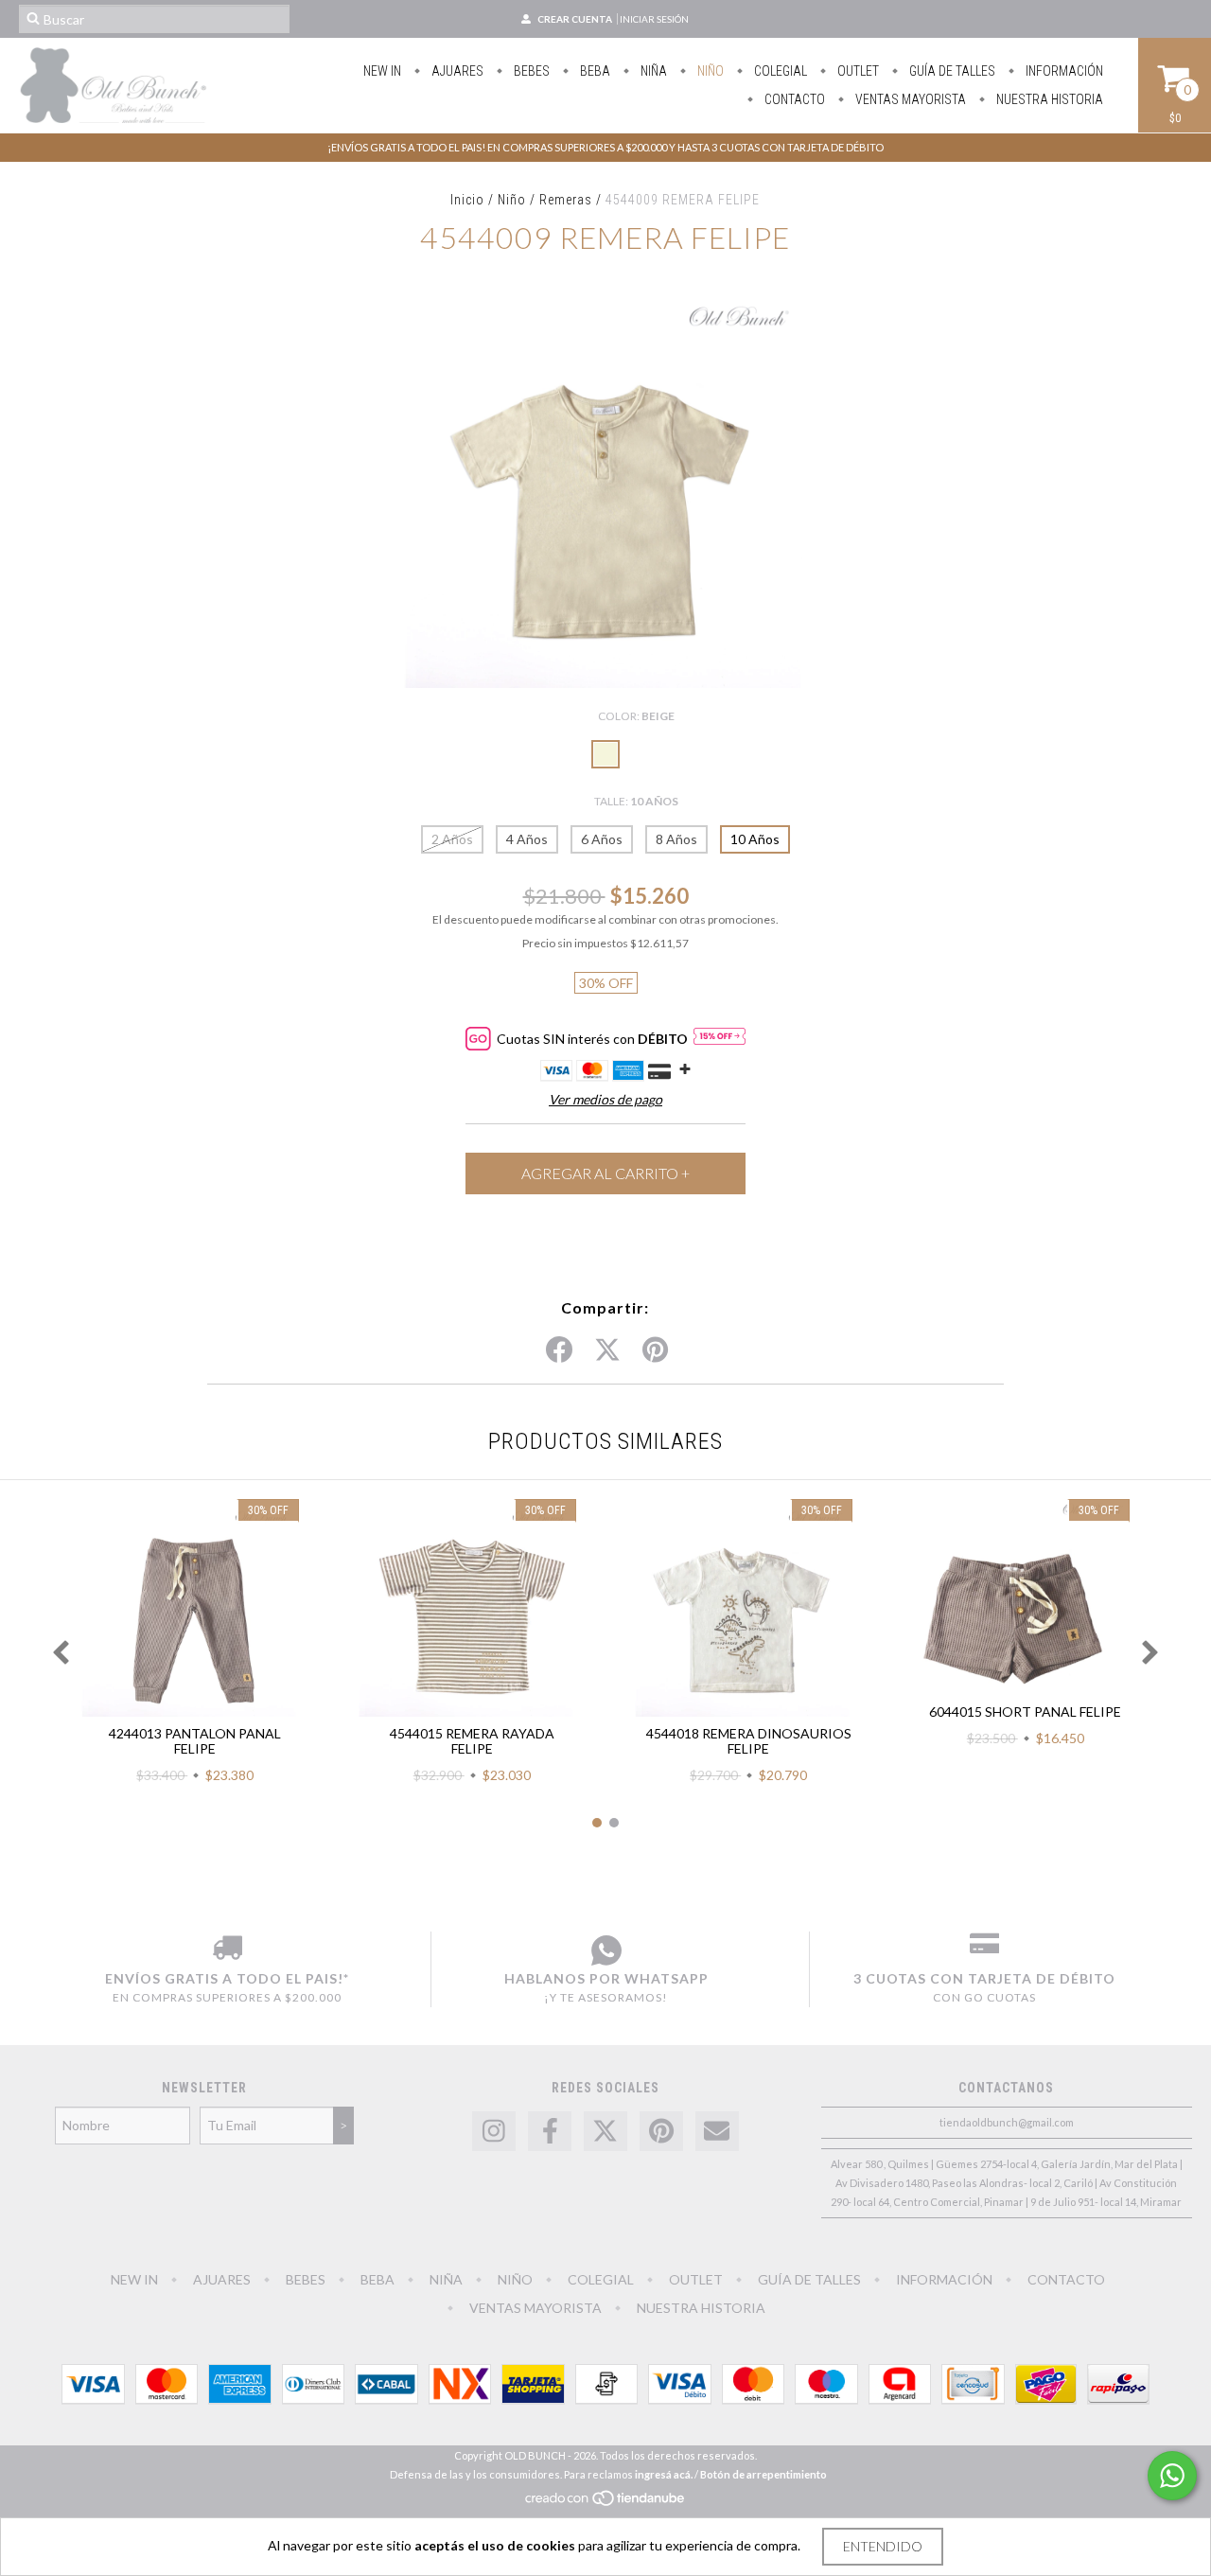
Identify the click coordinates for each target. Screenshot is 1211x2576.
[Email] (717, 2132)
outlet (857, 71)
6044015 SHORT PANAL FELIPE (1025, 1711)
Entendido (883, 2546)
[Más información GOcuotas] (720, 1038)
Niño (709, 71)
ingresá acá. (664, 2474)
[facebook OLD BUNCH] (550, 2132)
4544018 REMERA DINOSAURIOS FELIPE (749, 1741)
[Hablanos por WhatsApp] (606, 1950)
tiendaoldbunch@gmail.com (1007, 2122)
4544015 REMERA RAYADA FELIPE (472, 1741)
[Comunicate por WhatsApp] (1172, 2476)
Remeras (566, 200)
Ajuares (456, 71)
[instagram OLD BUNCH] (494, 2132)
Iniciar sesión (654, 19)
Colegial (779, 71)
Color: (636, 716)
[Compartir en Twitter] (607, 1350)
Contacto (793, 99)
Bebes (530, 71)
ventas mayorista (909, 99)
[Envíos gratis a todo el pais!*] (227, 1950)
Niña (652, 71)
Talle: (636, 801)
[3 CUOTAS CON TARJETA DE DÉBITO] (984, 1950)
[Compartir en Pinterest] (655, 1350)
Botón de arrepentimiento (763, 2474)
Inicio (467, 200)
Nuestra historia (1048, 99)
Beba (594, 71)
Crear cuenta (575, 19)
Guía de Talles (951, 71)
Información (1063, 71)
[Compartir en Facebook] (559, 1350)
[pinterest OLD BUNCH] (661, 2132)
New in (382, 71)
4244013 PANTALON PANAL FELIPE (195, 1741)
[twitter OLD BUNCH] (605, 2132)
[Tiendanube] (606, 2503)
